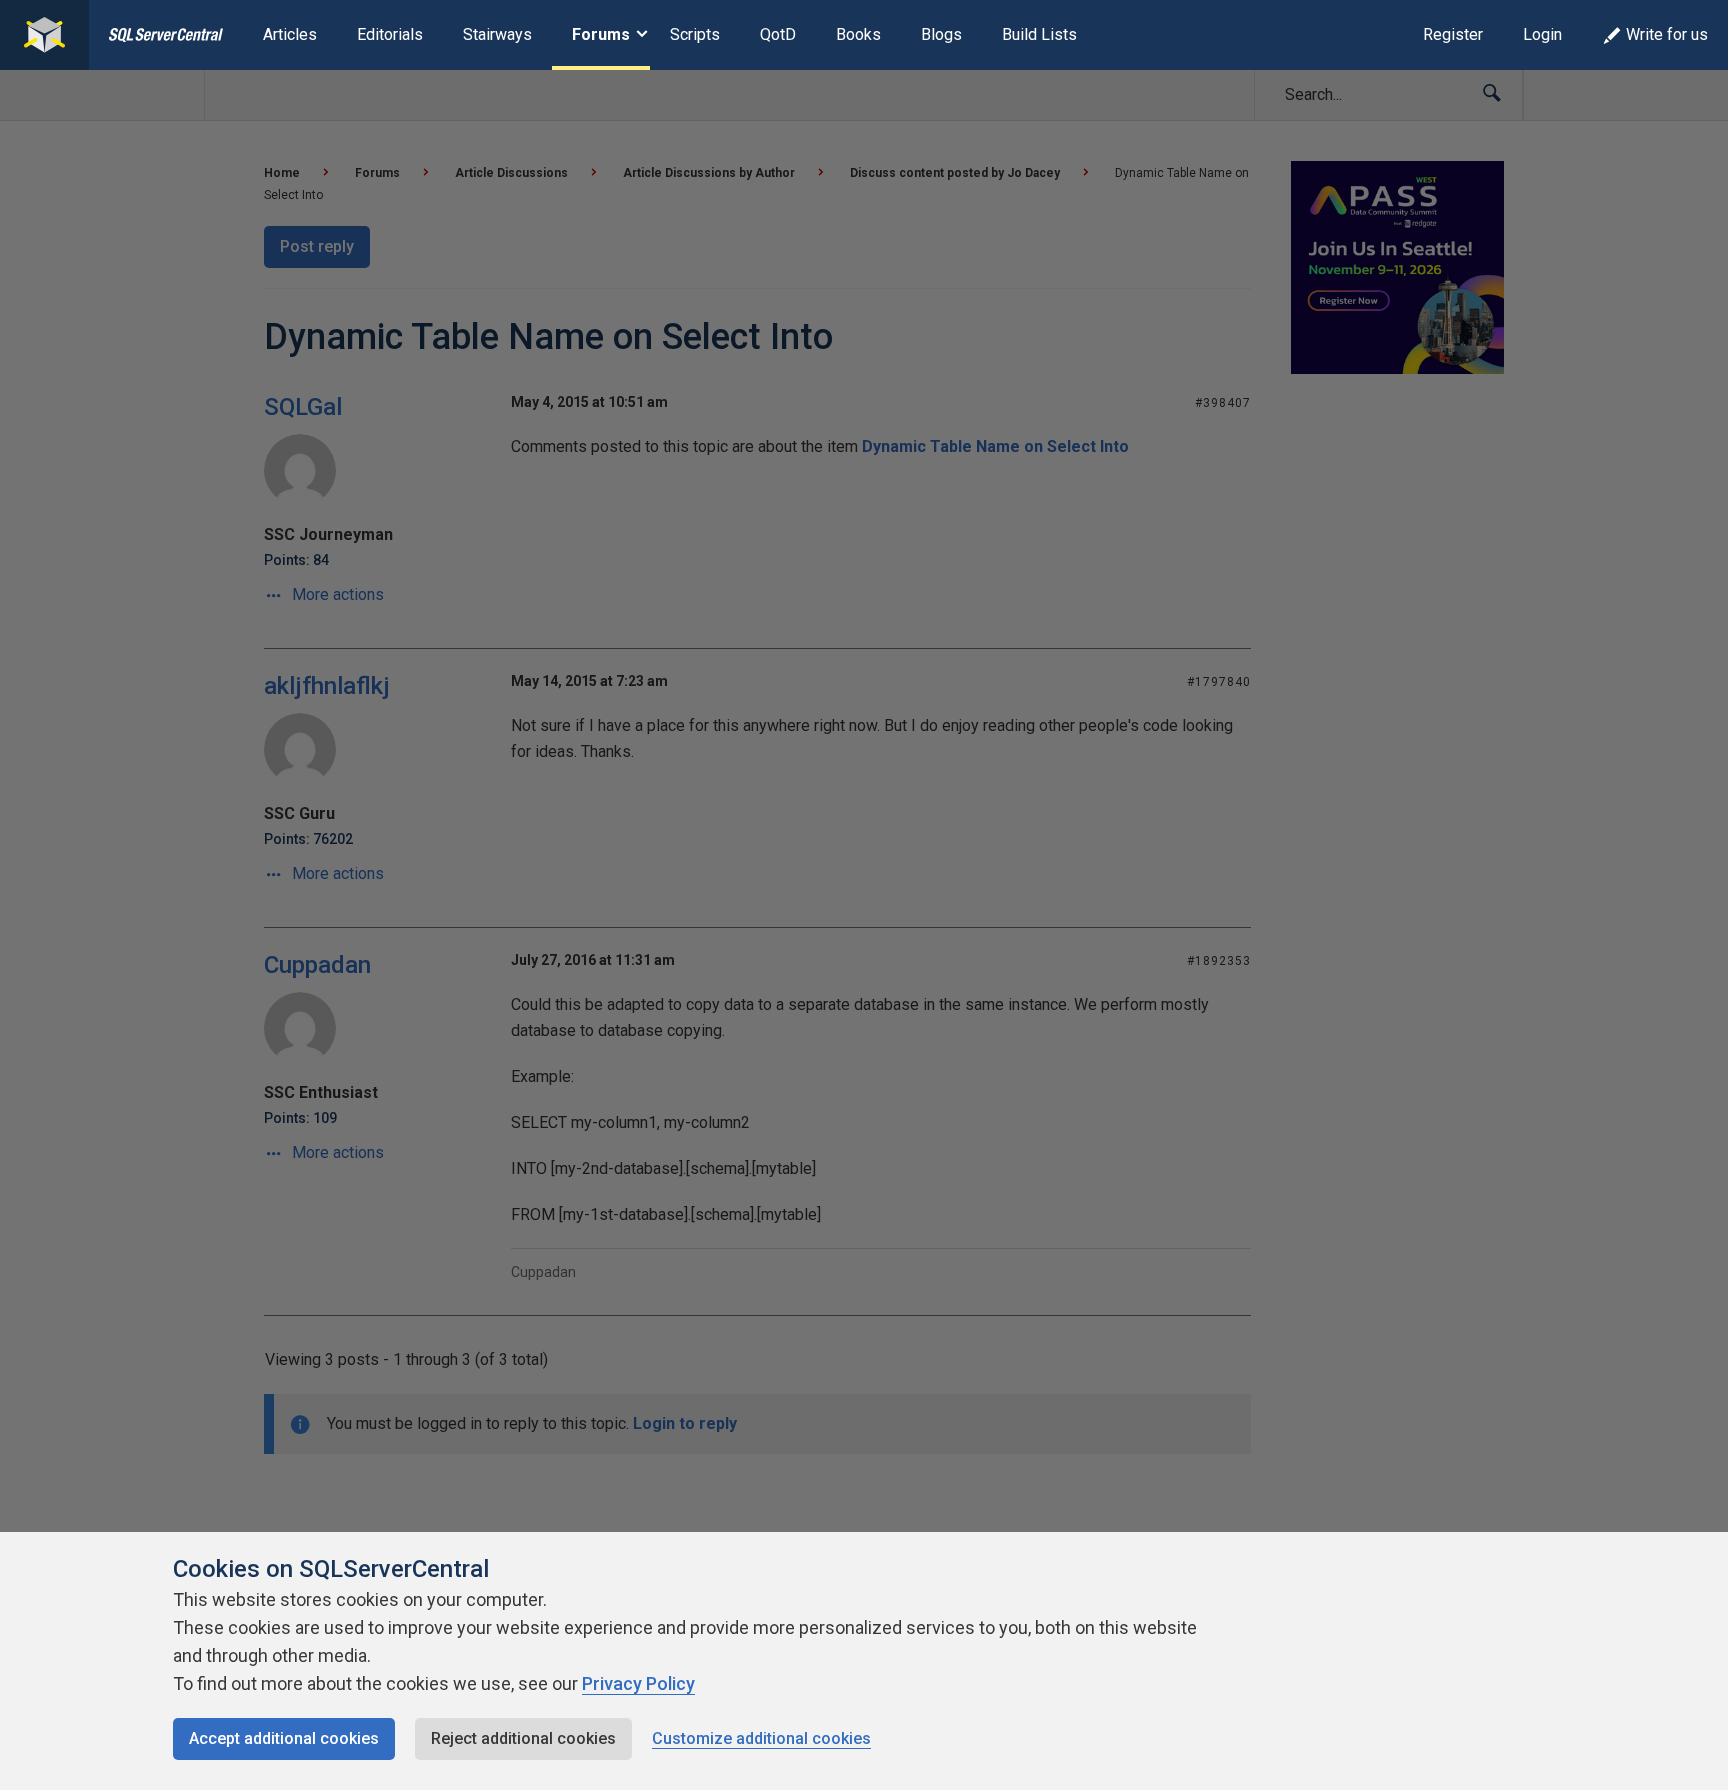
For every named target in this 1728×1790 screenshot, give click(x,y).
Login (1542, 34)
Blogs (941, 34)
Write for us (1667, 34)
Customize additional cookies (761, 1738)
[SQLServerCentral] (44, 35)
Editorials (390, 34)
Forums (601, 34)
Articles (290, 34)
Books (858, 34)
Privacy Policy (638, 1683)
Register (1453, 34)
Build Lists (1039, 34)
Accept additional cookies (284, 1738)
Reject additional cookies (523, 1738)
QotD (778, 34)
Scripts (695, 34)
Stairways (497, 34)
